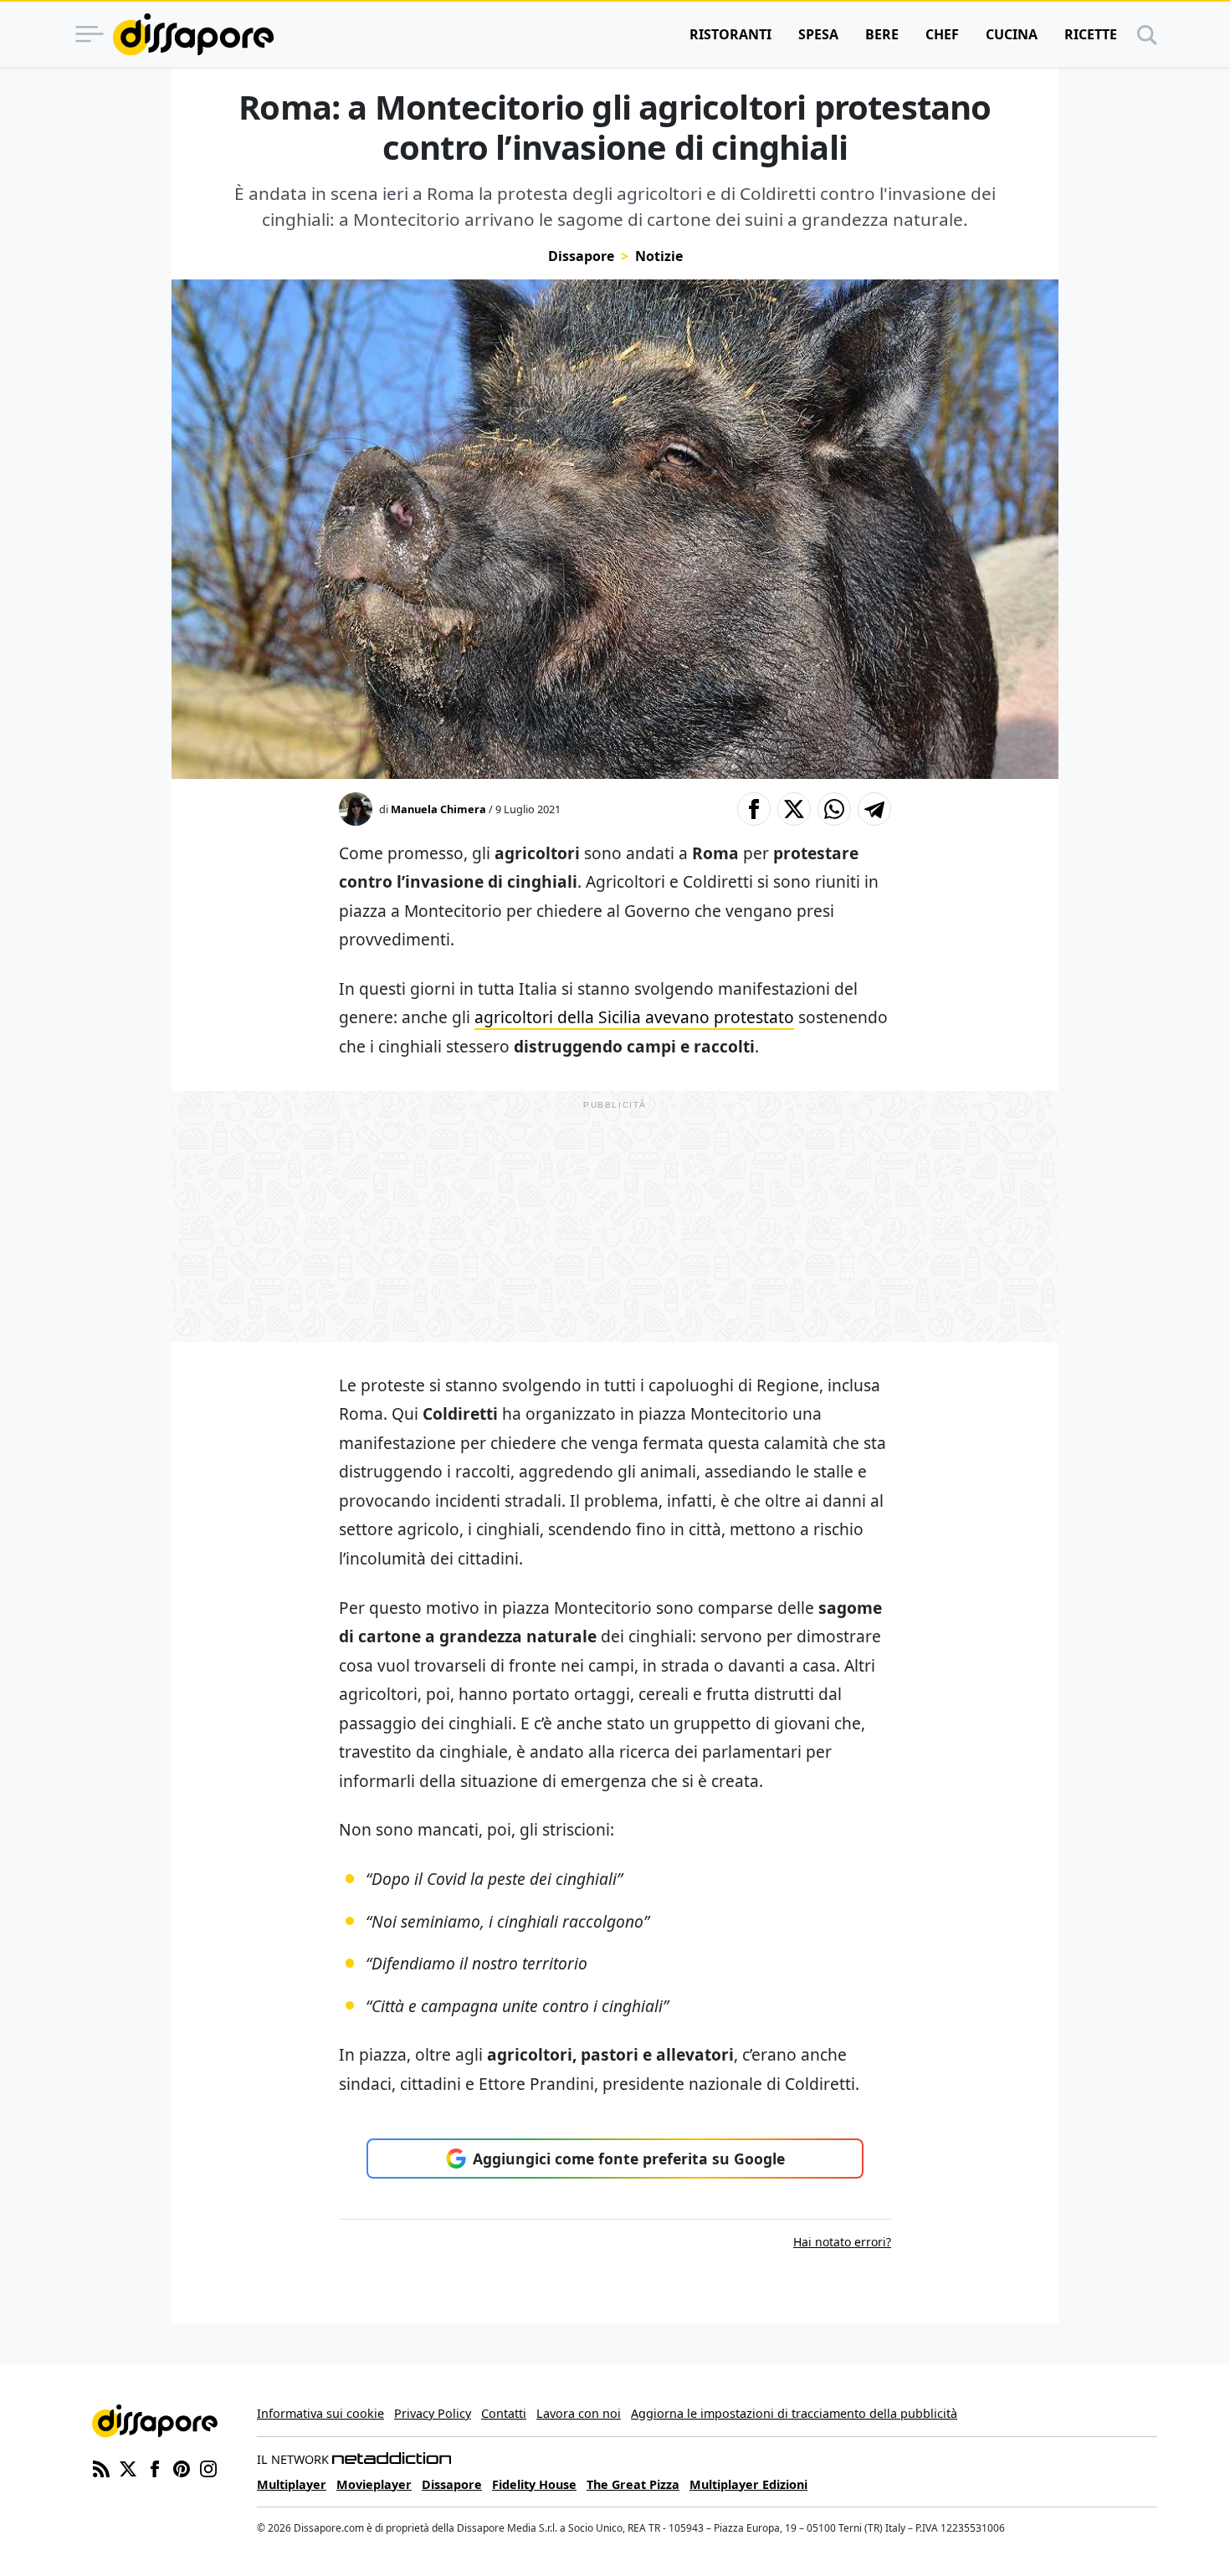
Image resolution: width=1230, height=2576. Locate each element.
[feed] (101, 2467)
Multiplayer (292, 2484)
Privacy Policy (433, 2413)
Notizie (659, 256)
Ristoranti (730, 34)
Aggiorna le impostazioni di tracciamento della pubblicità (794, 2413)
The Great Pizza (633, 2484)
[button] (754, 809)
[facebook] (155, 2467)
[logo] (193, 34)
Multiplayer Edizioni (748, 2484)
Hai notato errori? (842, 2242)
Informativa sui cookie (320, 2413)
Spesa (818, 34)
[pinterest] (182, 2467)
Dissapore (581, 256)
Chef (942, 34)
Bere (882, 34)
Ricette (1091, 34)
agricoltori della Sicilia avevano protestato (634, 1017)
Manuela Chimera (438, 809)
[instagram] (208, 2467)
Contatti (504, 2413)
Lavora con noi (579, 2413)
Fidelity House (534, 2484)
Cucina (1012, 34)
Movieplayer (374, 2484)
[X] (128, 2467)
